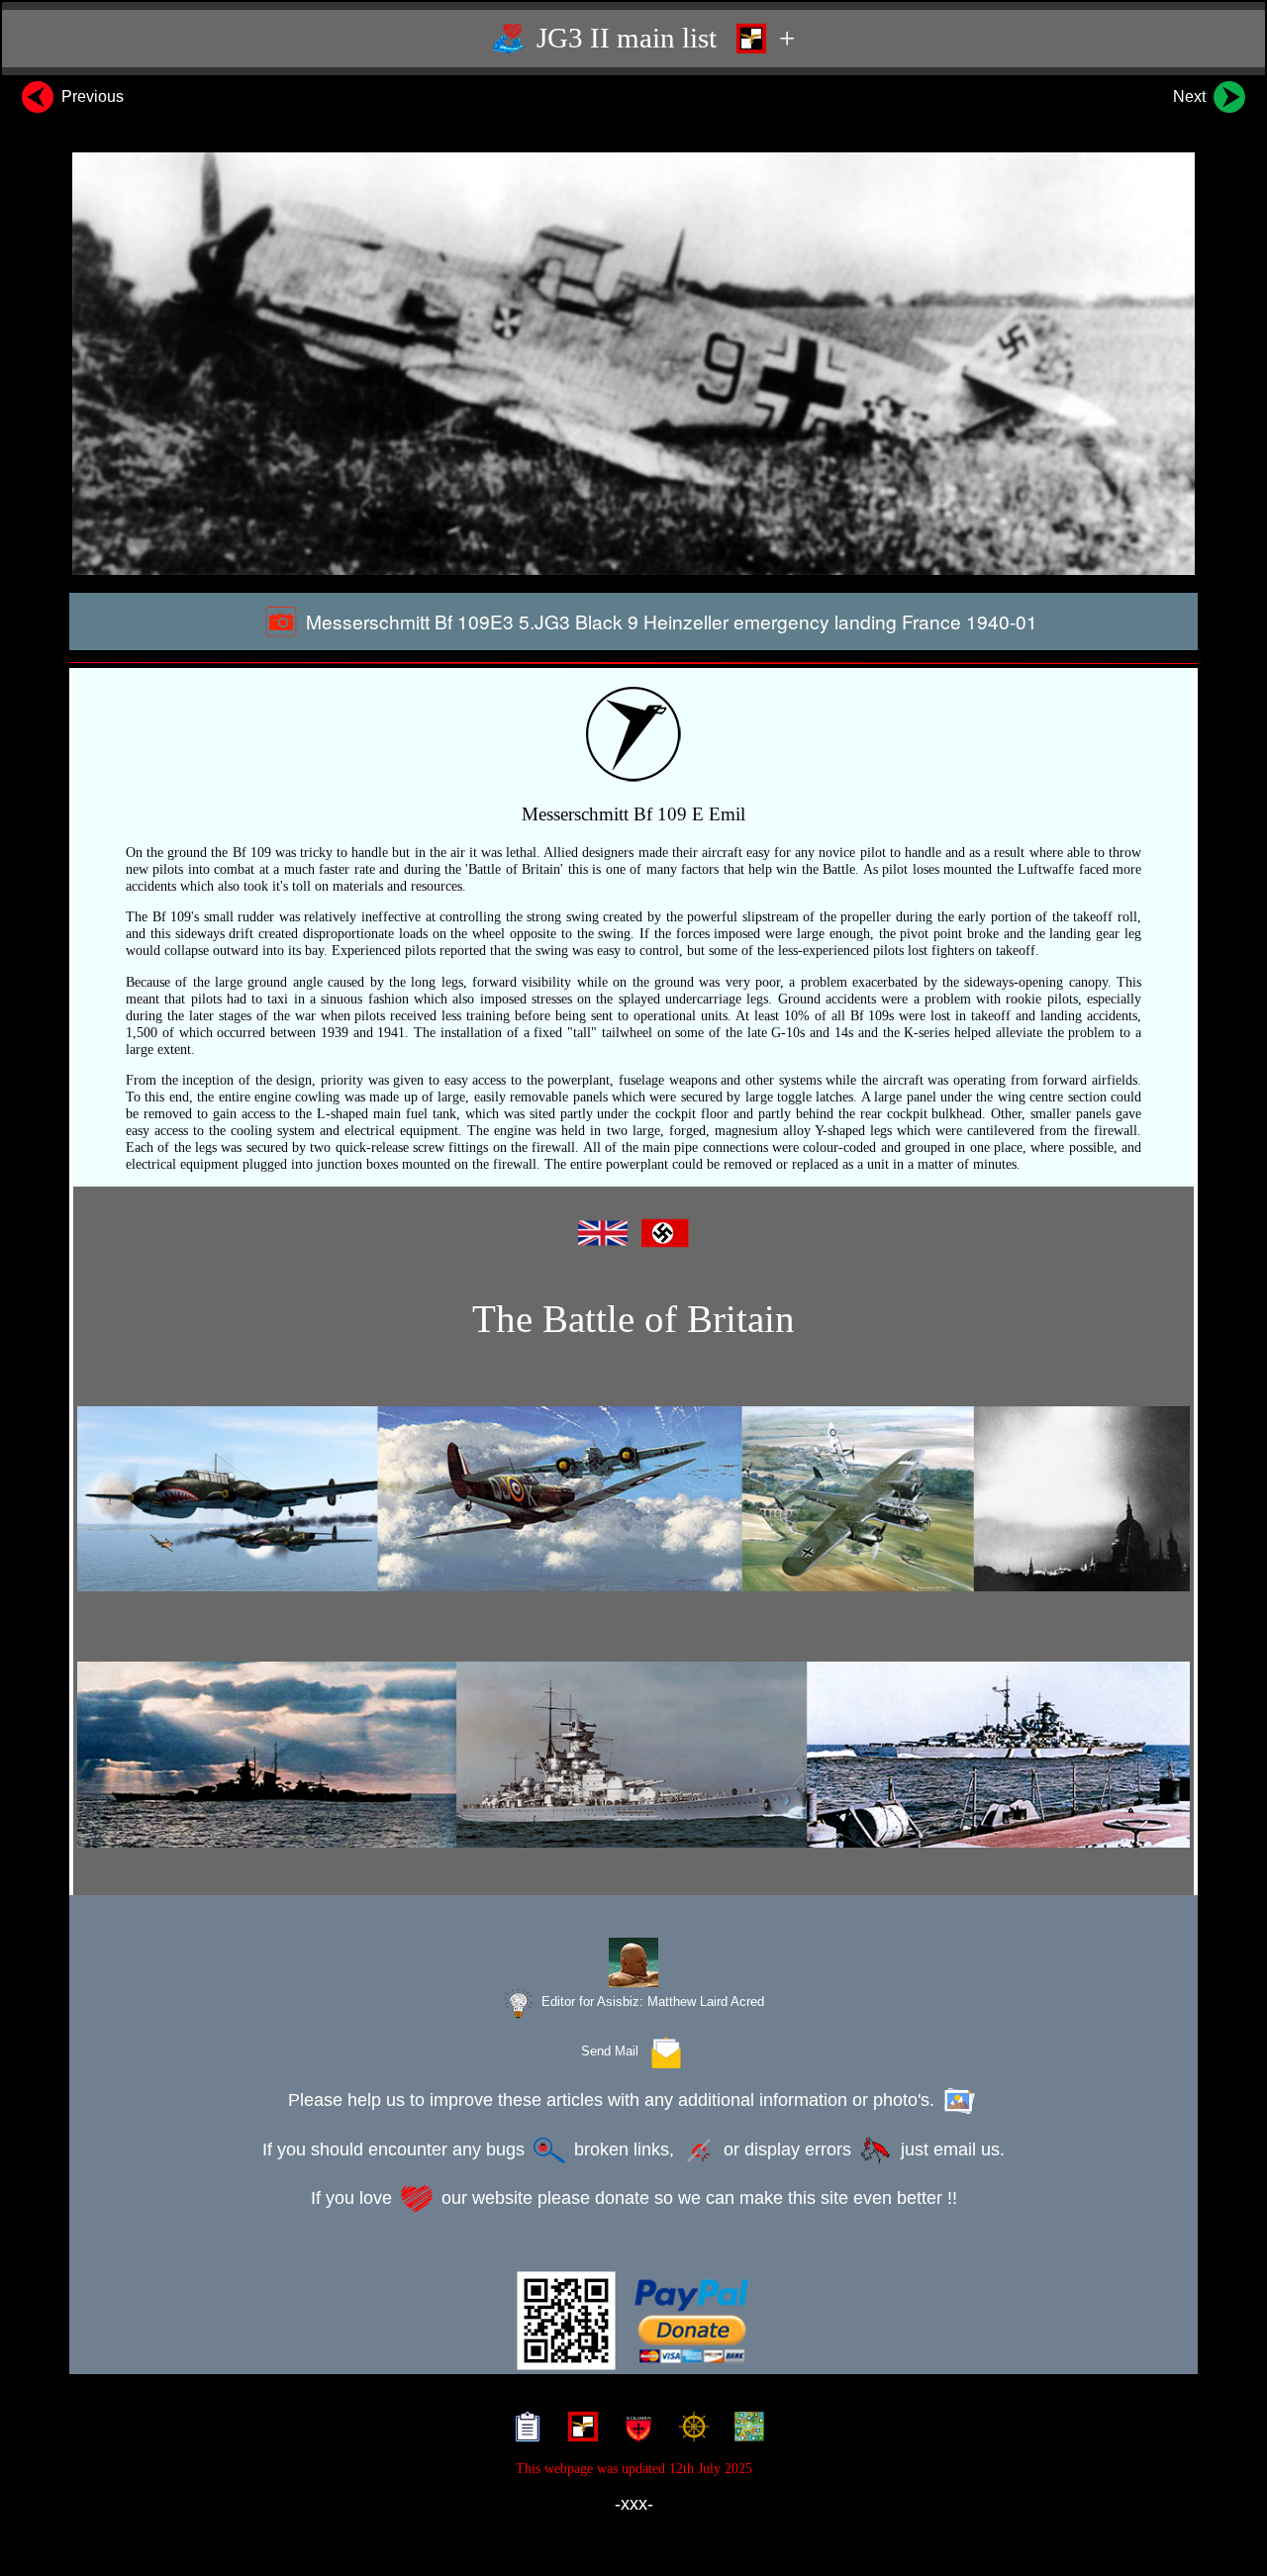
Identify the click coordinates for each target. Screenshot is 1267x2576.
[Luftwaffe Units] (579, 2430)
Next (1191, 96)
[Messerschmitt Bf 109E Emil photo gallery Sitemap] (523, 2430)
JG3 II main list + (662, 38)
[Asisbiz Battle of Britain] (633, 1498)
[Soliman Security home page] (634, 2430)
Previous (91, 96)
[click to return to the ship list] (633, 1755)
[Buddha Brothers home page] (689, 2430)
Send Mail (614, 2051)
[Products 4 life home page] (745, 2430)
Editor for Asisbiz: (651, 2002)
